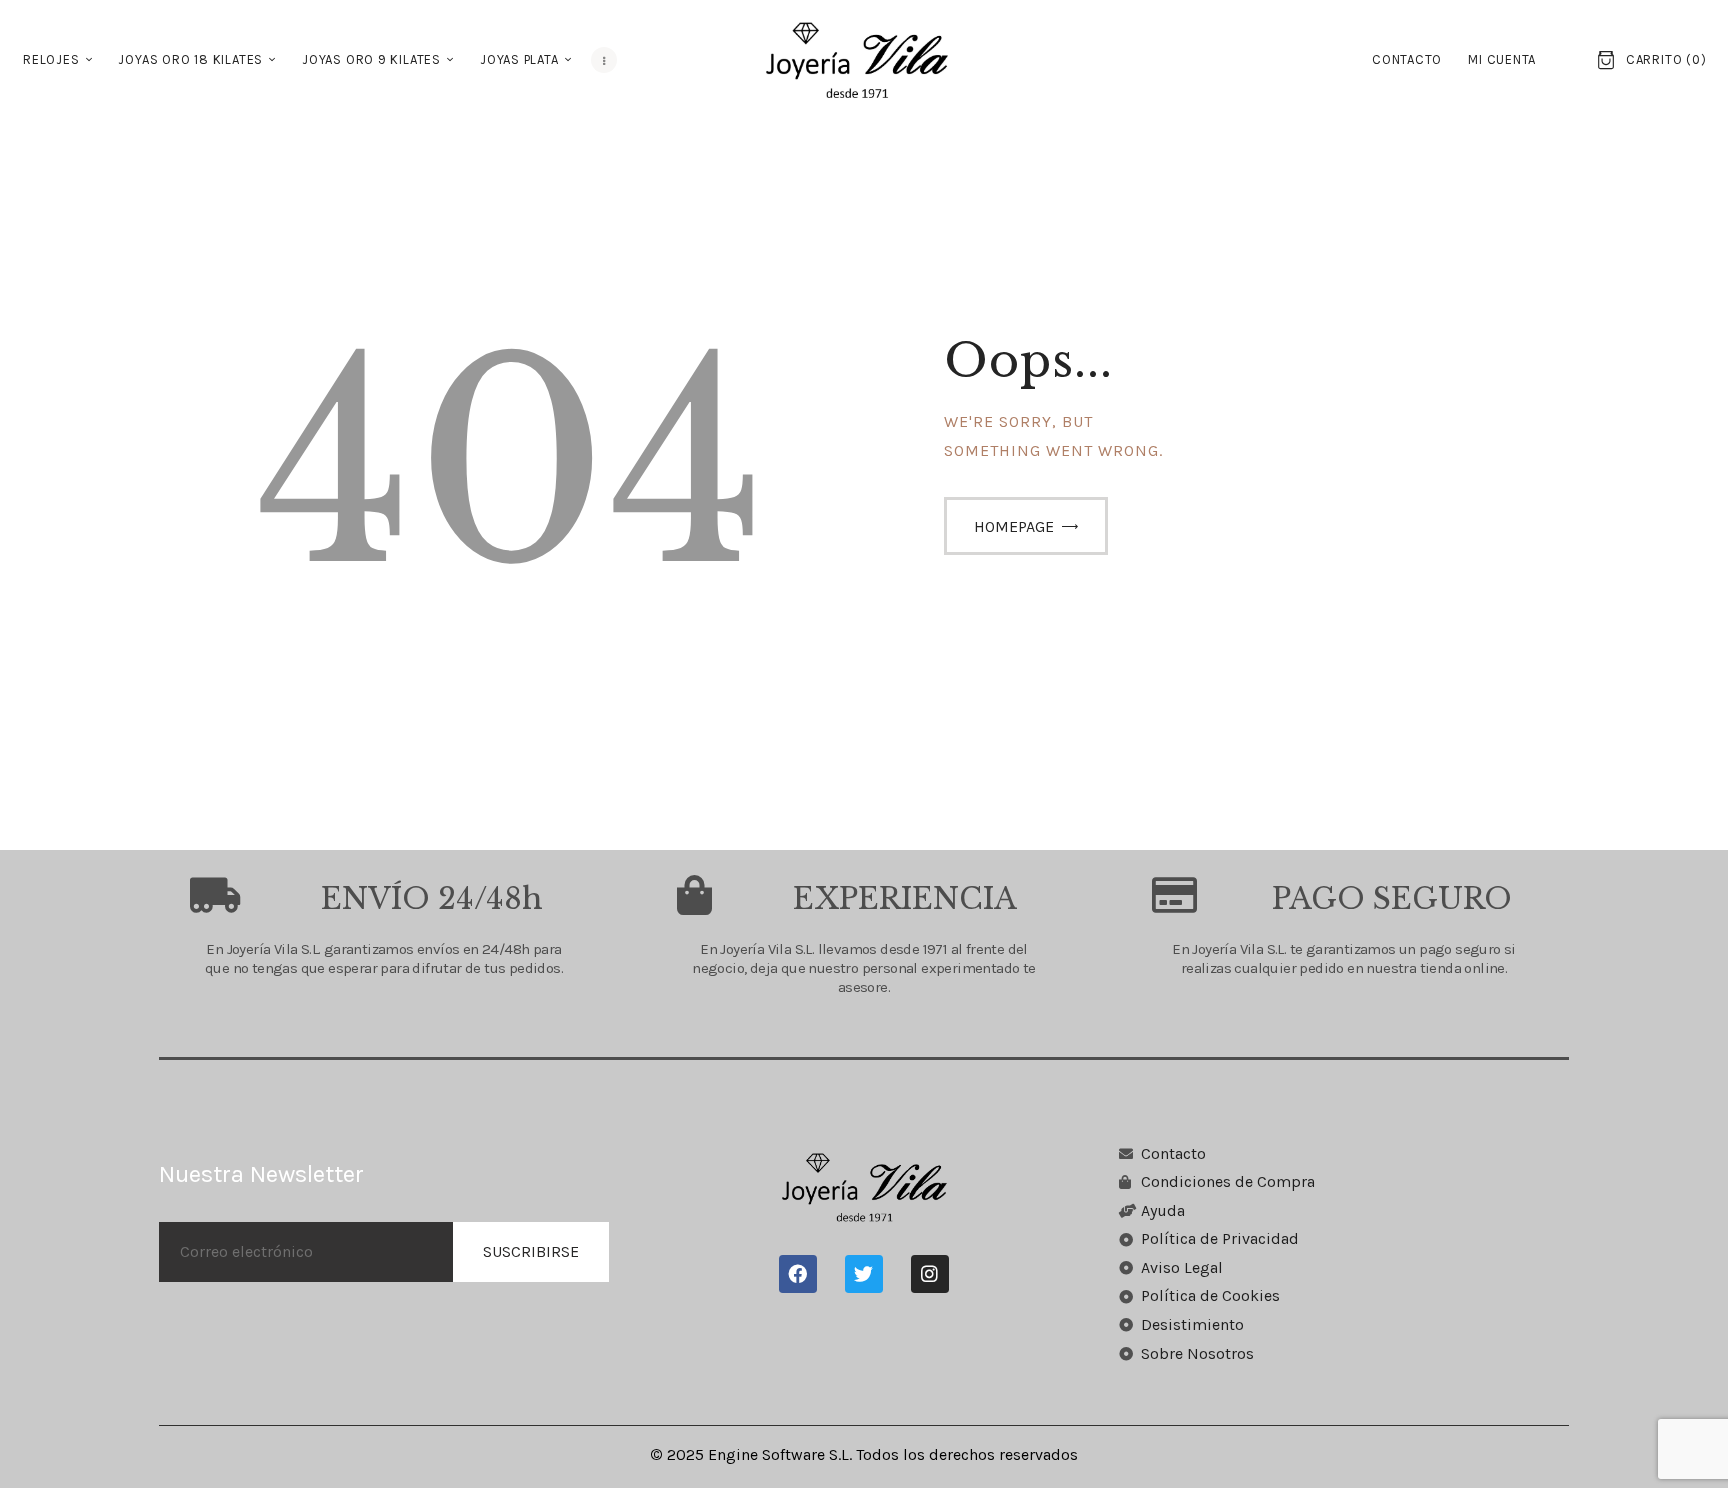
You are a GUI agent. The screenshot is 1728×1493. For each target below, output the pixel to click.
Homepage (1014, 526)
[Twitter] (864, 1274)
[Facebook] (798, 1274)
